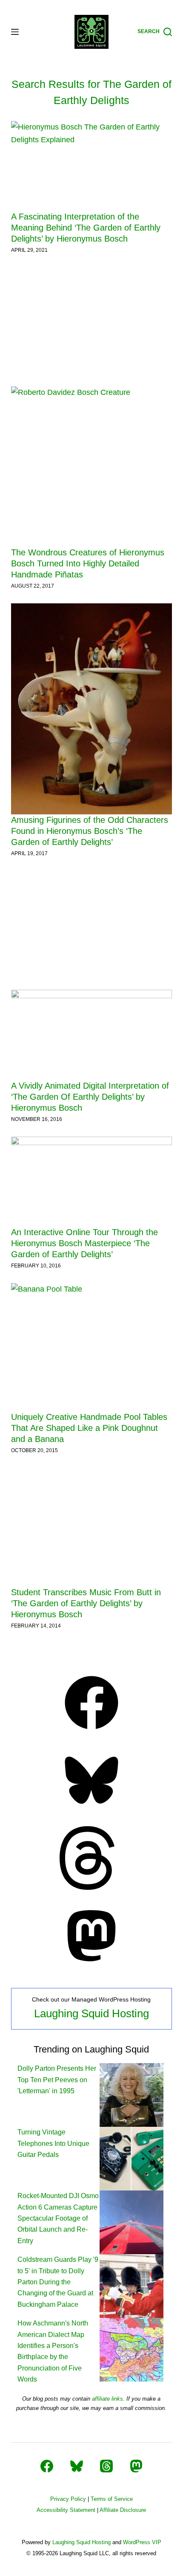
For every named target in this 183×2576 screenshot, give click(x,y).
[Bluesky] (91, 1810)
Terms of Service (112, 2499)
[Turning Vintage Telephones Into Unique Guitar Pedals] (132, 2158)
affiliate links (107, 2399)
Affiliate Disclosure (123, 2510)
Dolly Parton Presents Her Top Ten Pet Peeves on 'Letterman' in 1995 (57, 2080)
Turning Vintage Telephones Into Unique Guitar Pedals (53, 2143)
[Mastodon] (91, 1965)
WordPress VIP (142, 2542)
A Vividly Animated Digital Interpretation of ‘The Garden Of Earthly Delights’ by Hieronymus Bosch (90, 1097)
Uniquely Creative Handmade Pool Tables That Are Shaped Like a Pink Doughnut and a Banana (89, 1428)
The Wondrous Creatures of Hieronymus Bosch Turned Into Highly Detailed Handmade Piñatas (88, 563)
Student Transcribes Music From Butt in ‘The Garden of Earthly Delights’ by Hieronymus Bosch (86, 1603)
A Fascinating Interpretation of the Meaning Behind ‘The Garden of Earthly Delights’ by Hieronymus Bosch (86, 228)
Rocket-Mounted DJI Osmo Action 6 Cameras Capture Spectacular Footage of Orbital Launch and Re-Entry (58, 2218)
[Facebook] (91, 1732)
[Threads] (91, 1887)
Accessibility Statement (66, 2510)
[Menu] (15, 32)
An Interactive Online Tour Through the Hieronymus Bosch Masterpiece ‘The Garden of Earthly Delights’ (84, 1243)
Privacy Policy (68, 2499)
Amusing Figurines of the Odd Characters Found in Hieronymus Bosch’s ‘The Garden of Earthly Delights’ (90, 831)
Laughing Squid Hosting (91, 2013)
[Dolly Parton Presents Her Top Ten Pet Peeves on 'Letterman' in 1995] (132, 2095)
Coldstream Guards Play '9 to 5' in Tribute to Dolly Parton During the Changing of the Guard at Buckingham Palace (58, 2282)
